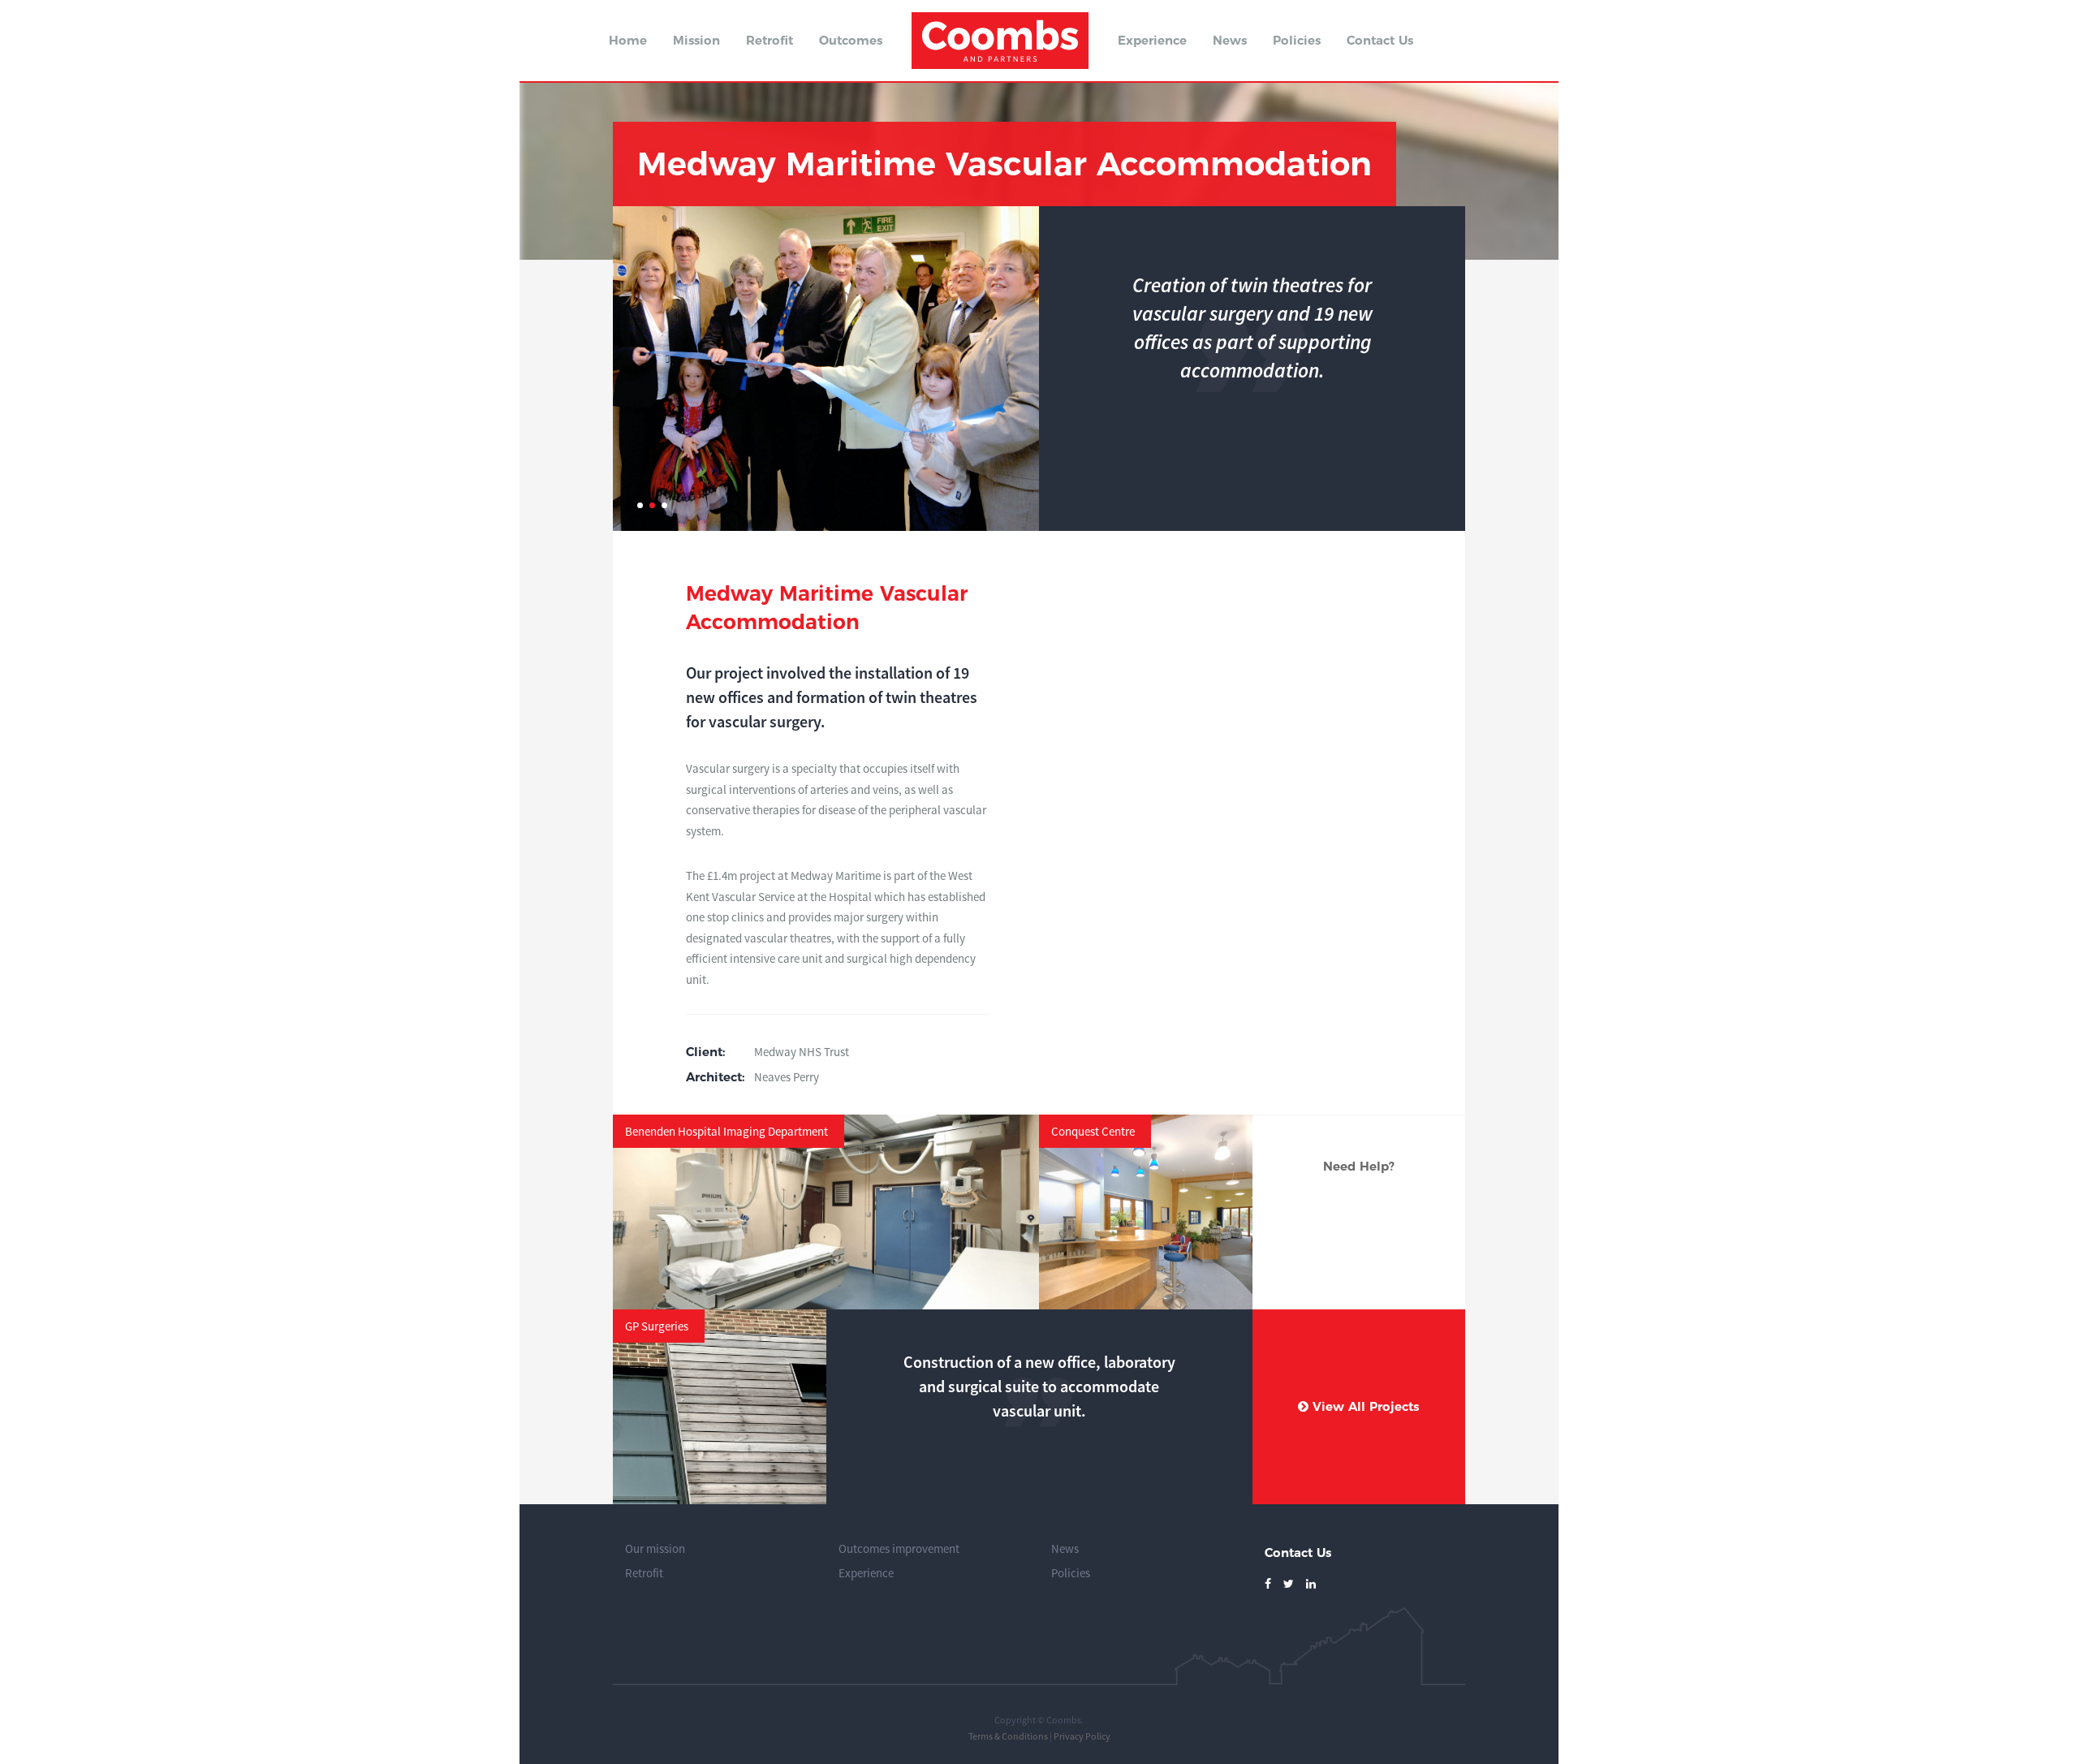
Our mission (655, 1548)
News (1230, 40)
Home (628, 40)
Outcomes (851, 40)
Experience (1152, 40)
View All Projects (1364, 1406)
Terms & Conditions (1008, 1736)
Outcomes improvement (899, 1548)
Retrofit (770, 40)
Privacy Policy (1082, 1736)
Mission (696, 40)
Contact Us (1380, 40)
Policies (1297, 40)
